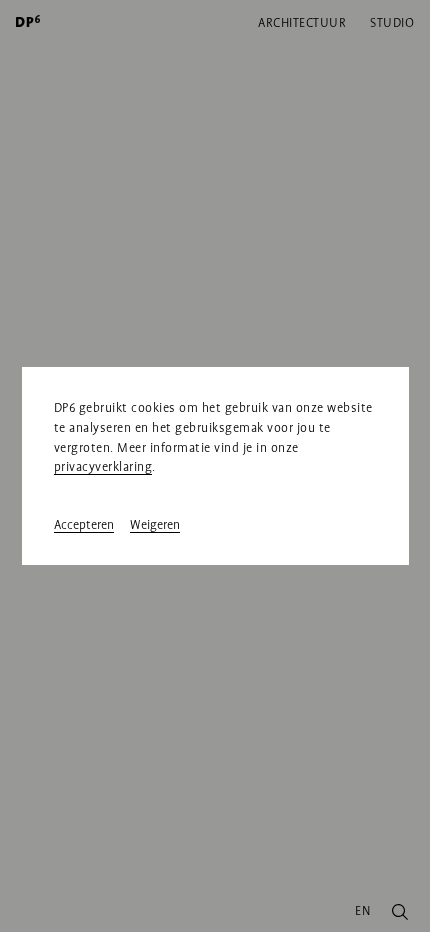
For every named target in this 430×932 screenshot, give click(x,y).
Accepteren (84, 525)
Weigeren (155, 525)
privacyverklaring (103, 467)
